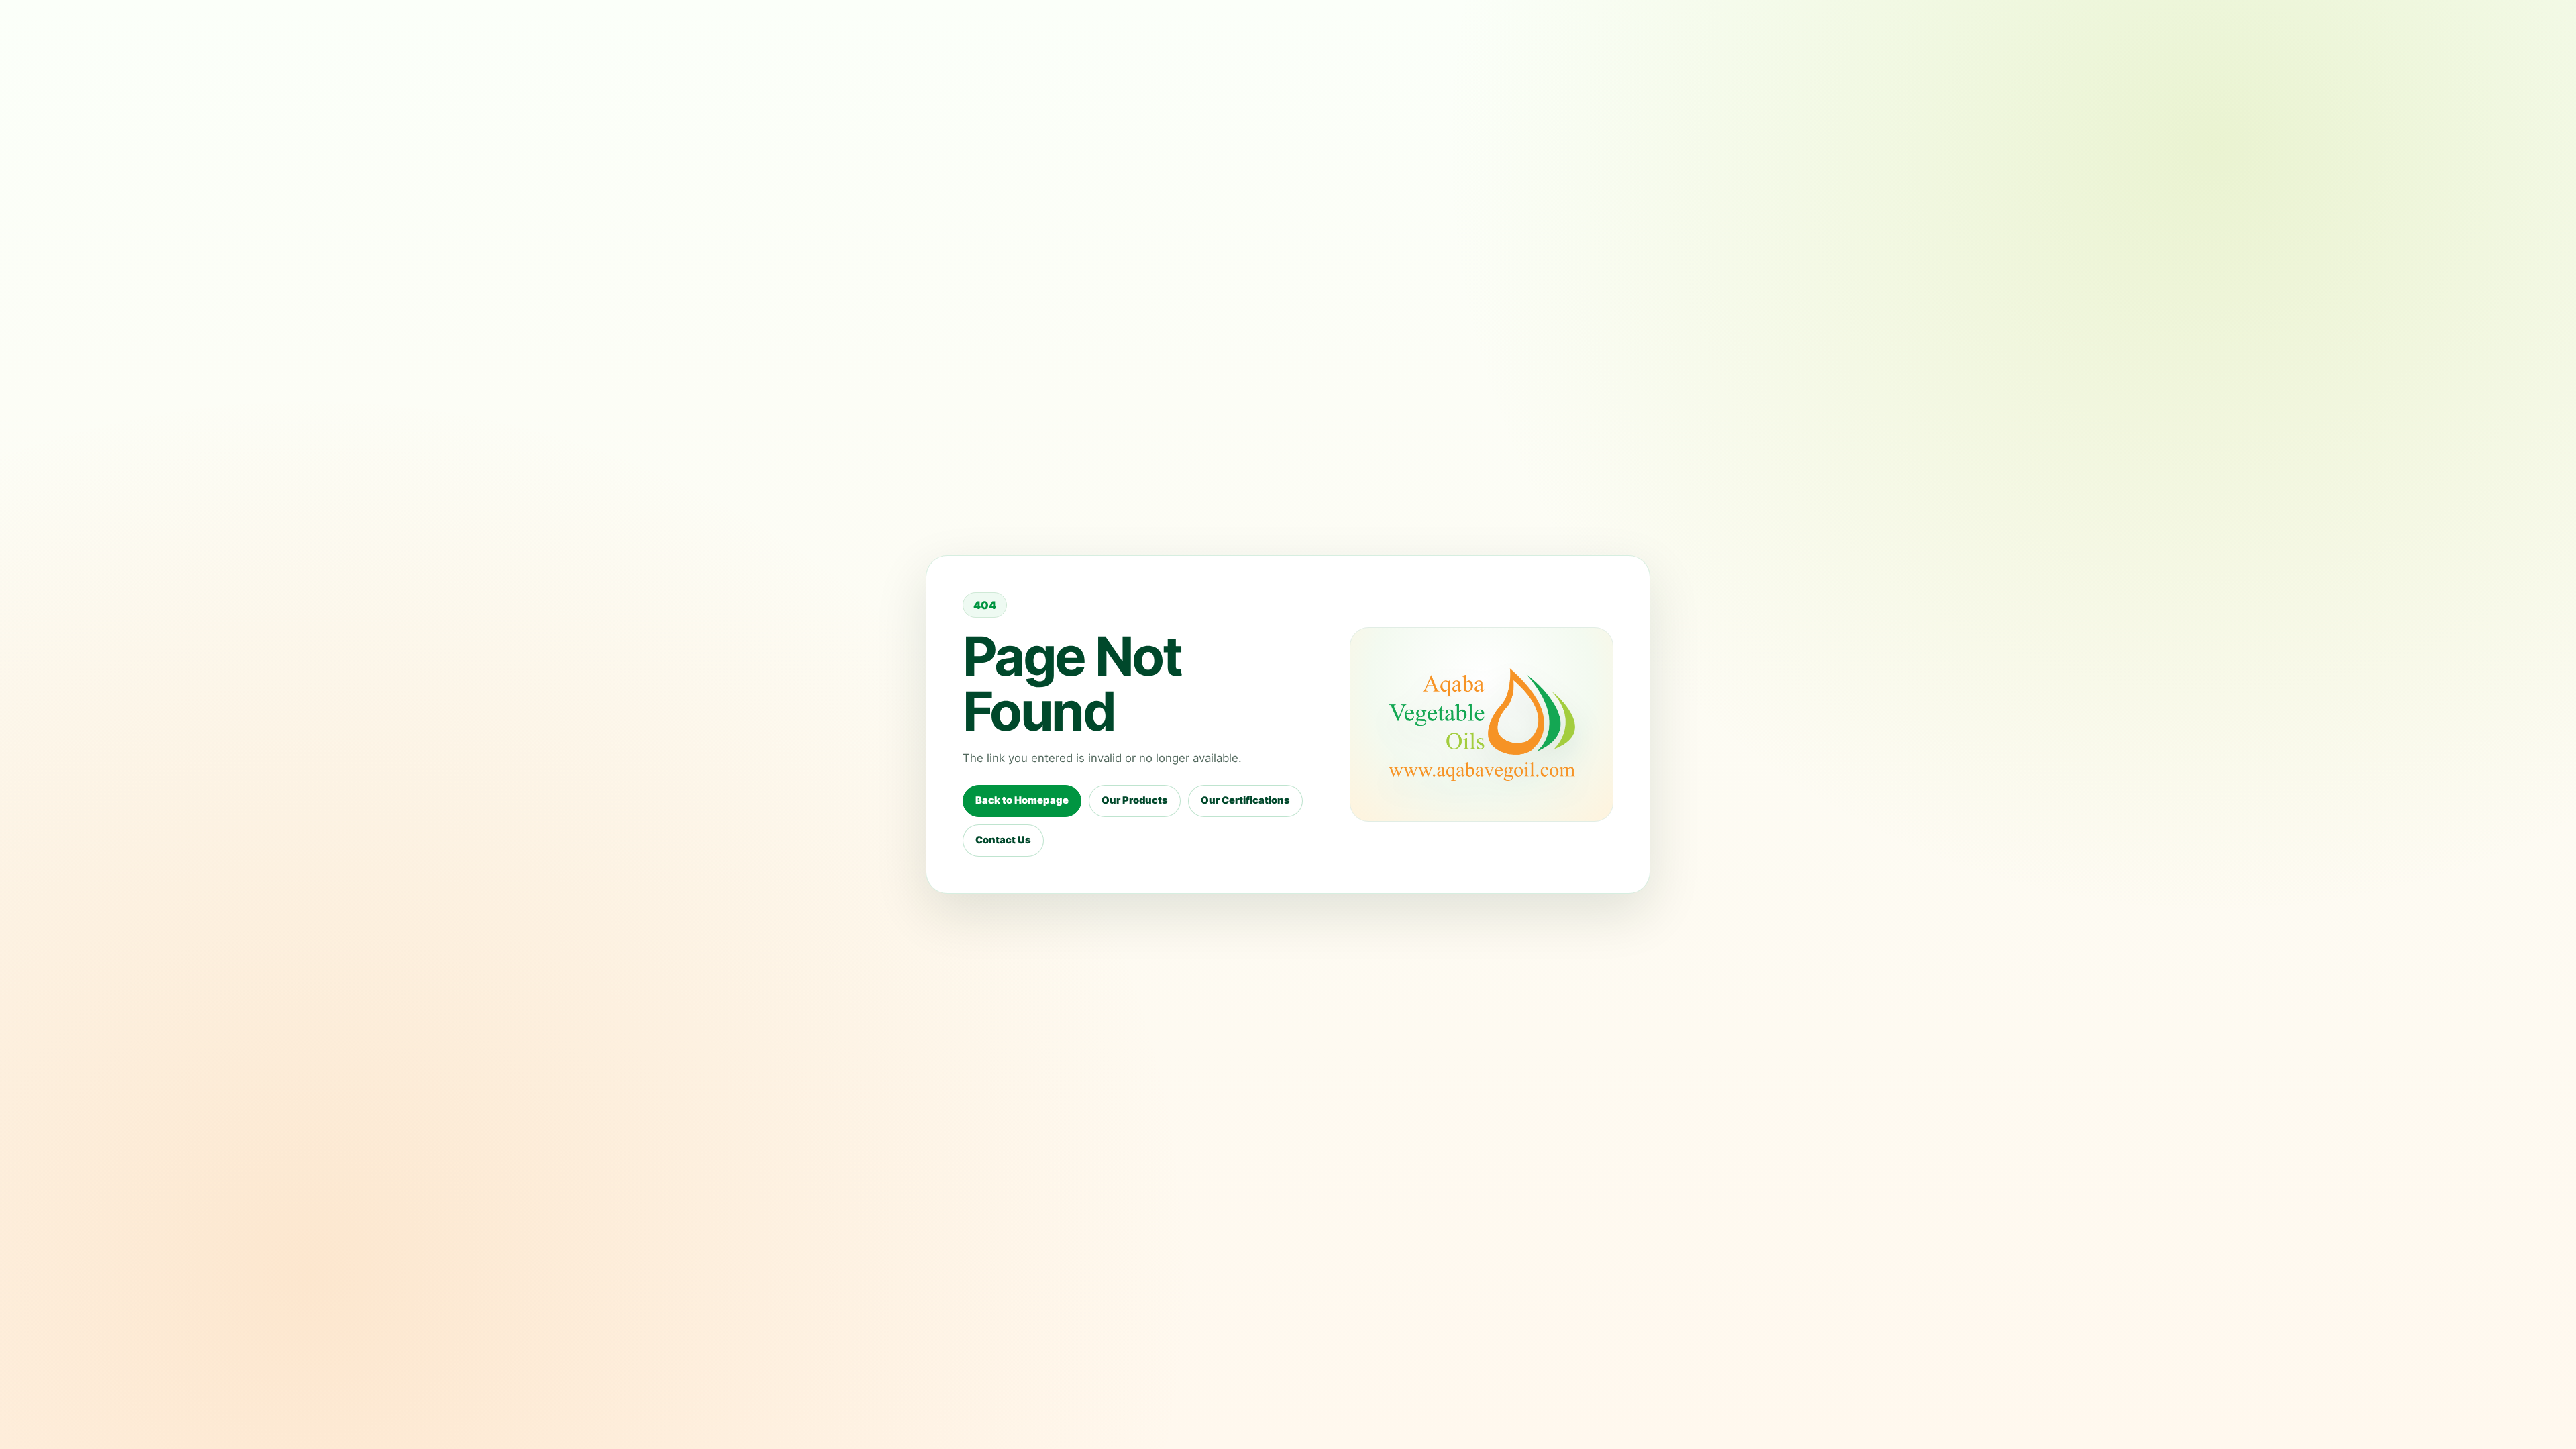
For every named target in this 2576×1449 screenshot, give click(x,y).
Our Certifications (1245, 800)
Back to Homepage (1022, 800)
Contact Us (1003, 840)
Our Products (1135, 800)
